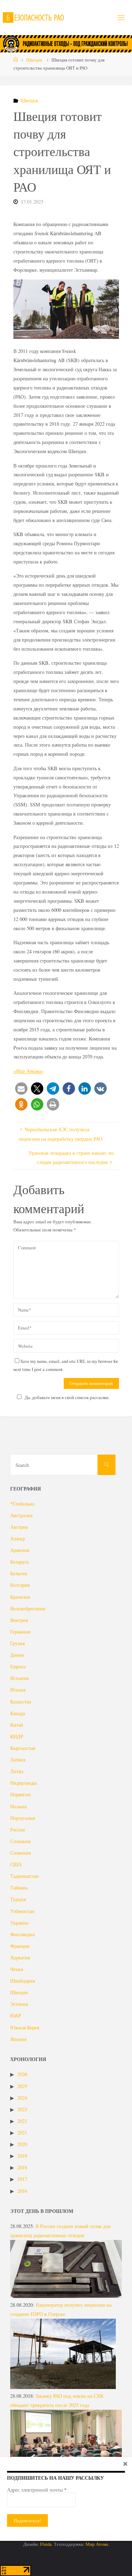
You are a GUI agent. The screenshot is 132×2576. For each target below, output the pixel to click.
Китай (17, 1725)
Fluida (45, 2544)
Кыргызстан (23, 1748)
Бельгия (18, 1573)
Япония (18, 2039)
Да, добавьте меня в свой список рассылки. (67, 1397)
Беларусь (20, 1562)
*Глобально (22, 1504)
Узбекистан (22, 1911)
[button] (21, 1089)
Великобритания (28, 1608)
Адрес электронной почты (37, 2490)
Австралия (21, 1515)
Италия (18, 1690)
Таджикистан (24, 1876)
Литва (17, 1771)
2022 (22, 2121)
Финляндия (22, 1934)
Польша (18, 1806)
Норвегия (20, 1794)
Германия (20, 1632)
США (16, 1864)
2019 (22, 2156)
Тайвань (19, 1888)
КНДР (17, 1736)
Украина (19, 1923)
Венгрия (19, 1620)
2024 (22, 2098)
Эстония (19, 2004)
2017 (22, 2179)
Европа (18, 1666)
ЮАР (16, 2015)
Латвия (18, 1760)
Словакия (20, 1841)
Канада (18, 1713)
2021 (22, 2133)
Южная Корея (25, 2027)
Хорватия (20, 1957)
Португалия (23, 1818)
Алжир (18, 1538)
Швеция (34, 60)
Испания (19, 1678)
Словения (20, 1853)
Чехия (17, 1969)
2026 (22, 2074)
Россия (17, 1830)
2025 (22, 2086)
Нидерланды (23, 1783)
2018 (22, 2167)
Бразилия (20, 1597)
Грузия (17, 1643)
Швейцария (23, 1981)
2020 (22, 2144)
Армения (20, 1550)
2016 (22, 2191)
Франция (20, 1946)
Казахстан (21, 1702)
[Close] (125, 2464)
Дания (17, 1655)
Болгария (20, 1585)
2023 (22, 2109)
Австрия (19, 1527)
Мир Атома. (97, 2544)
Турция (18, 1899)
